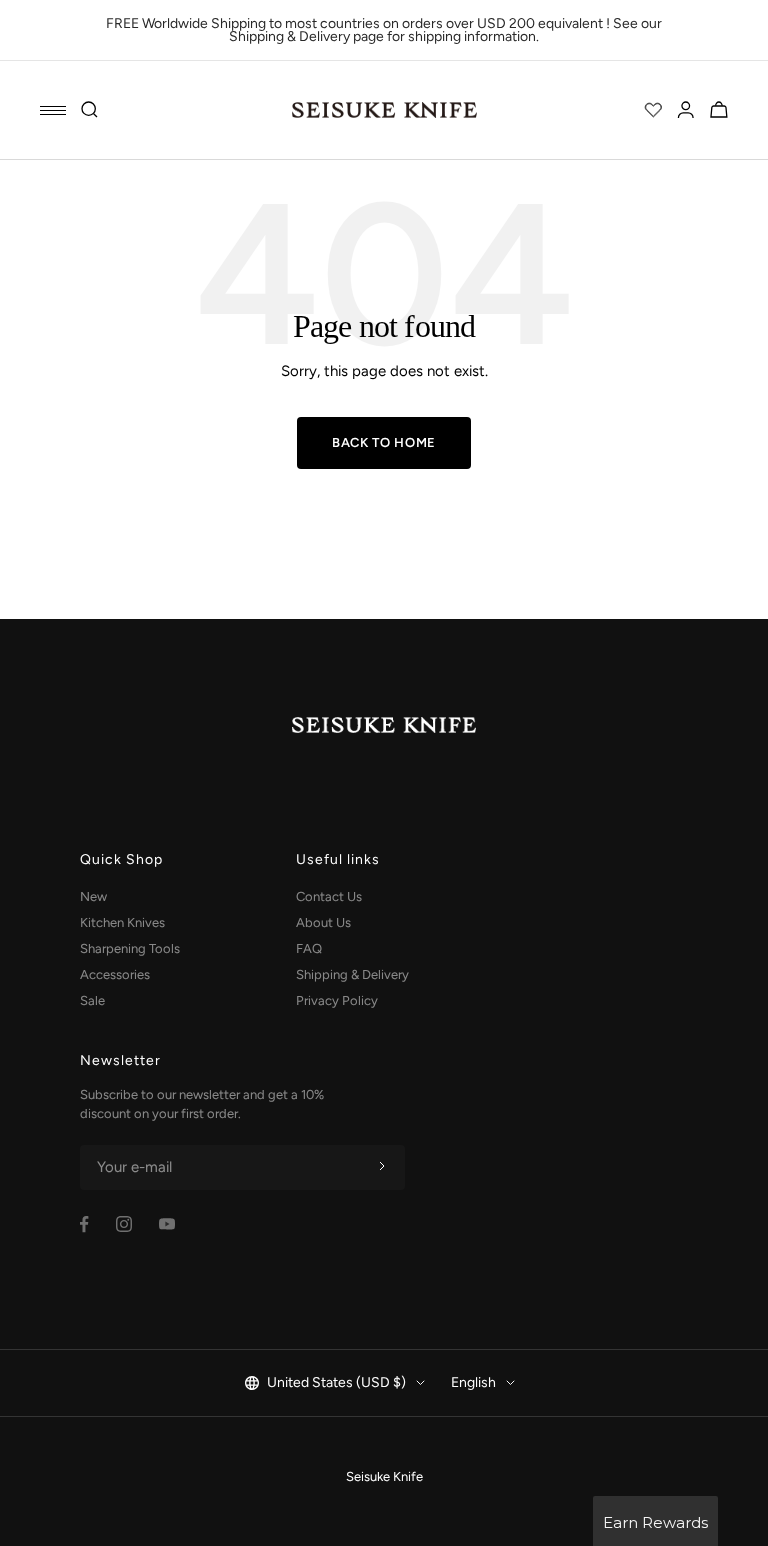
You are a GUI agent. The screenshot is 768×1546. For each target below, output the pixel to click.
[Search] (90, 110)
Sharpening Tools (130, 948)
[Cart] (719, 110)
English (473, 1382)
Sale (92, 1000)
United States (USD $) (336, 1382)
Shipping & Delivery (352, 974)
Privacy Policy (337, 1000)
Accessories (115, 974)
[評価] (653, 110)
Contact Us (329, 896)
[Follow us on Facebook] (84, 1224)
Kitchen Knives (122, 922)
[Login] (686, 110)
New (93, 896)
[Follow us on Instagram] (124, 1224)
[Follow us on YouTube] (167, 1224)
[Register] (382, 1167)
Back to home (384, 442)
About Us (323, 922)
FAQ (309, 948)
